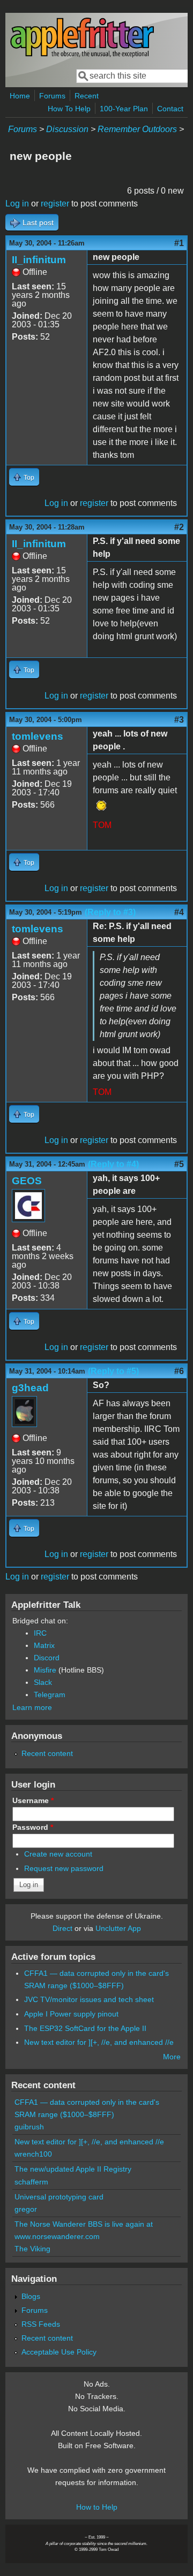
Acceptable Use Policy (59, 2352)
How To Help (69, 109)
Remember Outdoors (137, 129)
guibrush (29, 2127)
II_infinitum (39, 260)
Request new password (64, 1868)
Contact (170, 109)
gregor (26, 2209)
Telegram (50, 1695)
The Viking (32, 2249)
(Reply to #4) (113, 1164)
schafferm (31, 2182)
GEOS (27, 1181)
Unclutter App (118, 1928)
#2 (179, 527)
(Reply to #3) (110, 912)
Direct (62, 1928)
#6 (179, 1371)
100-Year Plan (124, 109)
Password (33, 1827)
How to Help (97, 2507)
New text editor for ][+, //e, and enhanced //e (99, 2042)
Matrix (44, 1645)
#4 (179, 912)
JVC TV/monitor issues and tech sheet (89, 1999)
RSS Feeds (41, 2324)
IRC (40, 1633)
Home (20, 96)
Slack (43, 1682)
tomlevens (38, 736)
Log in (17, 204)
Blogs (31, 2296)
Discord (47, 1658)
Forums (52, 96)
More (172, 2057)
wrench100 (33, 2154)
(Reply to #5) (113, 1371)
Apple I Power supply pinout (71, 2014)
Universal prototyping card (59, 2197)
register (55, 204)
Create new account (58, 1854)
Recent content (47, 1753)
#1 (179, 243)
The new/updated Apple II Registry (73, 2169)
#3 (179, 720)
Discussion (67, 129)
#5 (179, 1164)
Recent (87, 96)
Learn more (32, 1707)
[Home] (82, 55)
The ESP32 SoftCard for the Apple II (85, 2028)
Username (33, 1800)
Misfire (45, 1670)
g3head (30, 1388)
